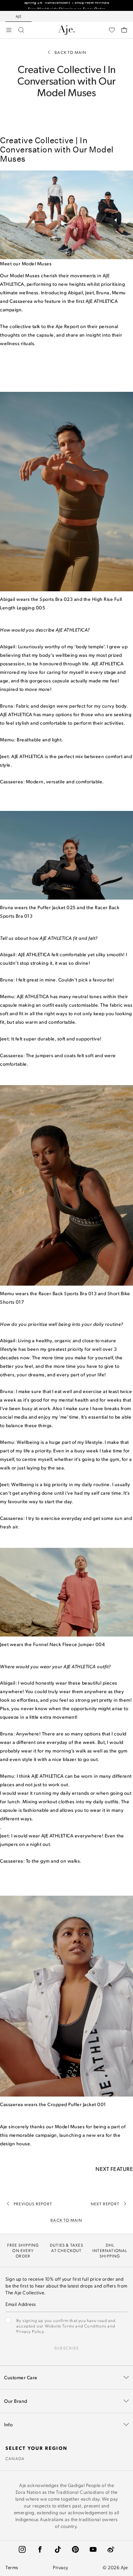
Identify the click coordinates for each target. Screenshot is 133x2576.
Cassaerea (21, 301)
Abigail (76, 292)
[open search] (21, 30)
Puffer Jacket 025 (57, 907)
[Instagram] (22, 2549)
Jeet (90, 292)
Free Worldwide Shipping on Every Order (67, 5)
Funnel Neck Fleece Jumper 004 (69, 1644)
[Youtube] (93, 2549)
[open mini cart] (124, 30)
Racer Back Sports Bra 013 (68, 1293)
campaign (11, 309)
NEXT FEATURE (114, 2169)
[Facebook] (40, 2549)
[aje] (66, 30)
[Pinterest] (75, 2549)
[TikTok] (58, 2549)
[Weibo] (111, 2549)
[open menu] (9, 30)
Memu (119, 292)
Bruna (103, 292)
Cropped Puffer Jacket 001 (77, 2104)
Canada (15, 2458)
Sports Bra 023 (56, 599)
